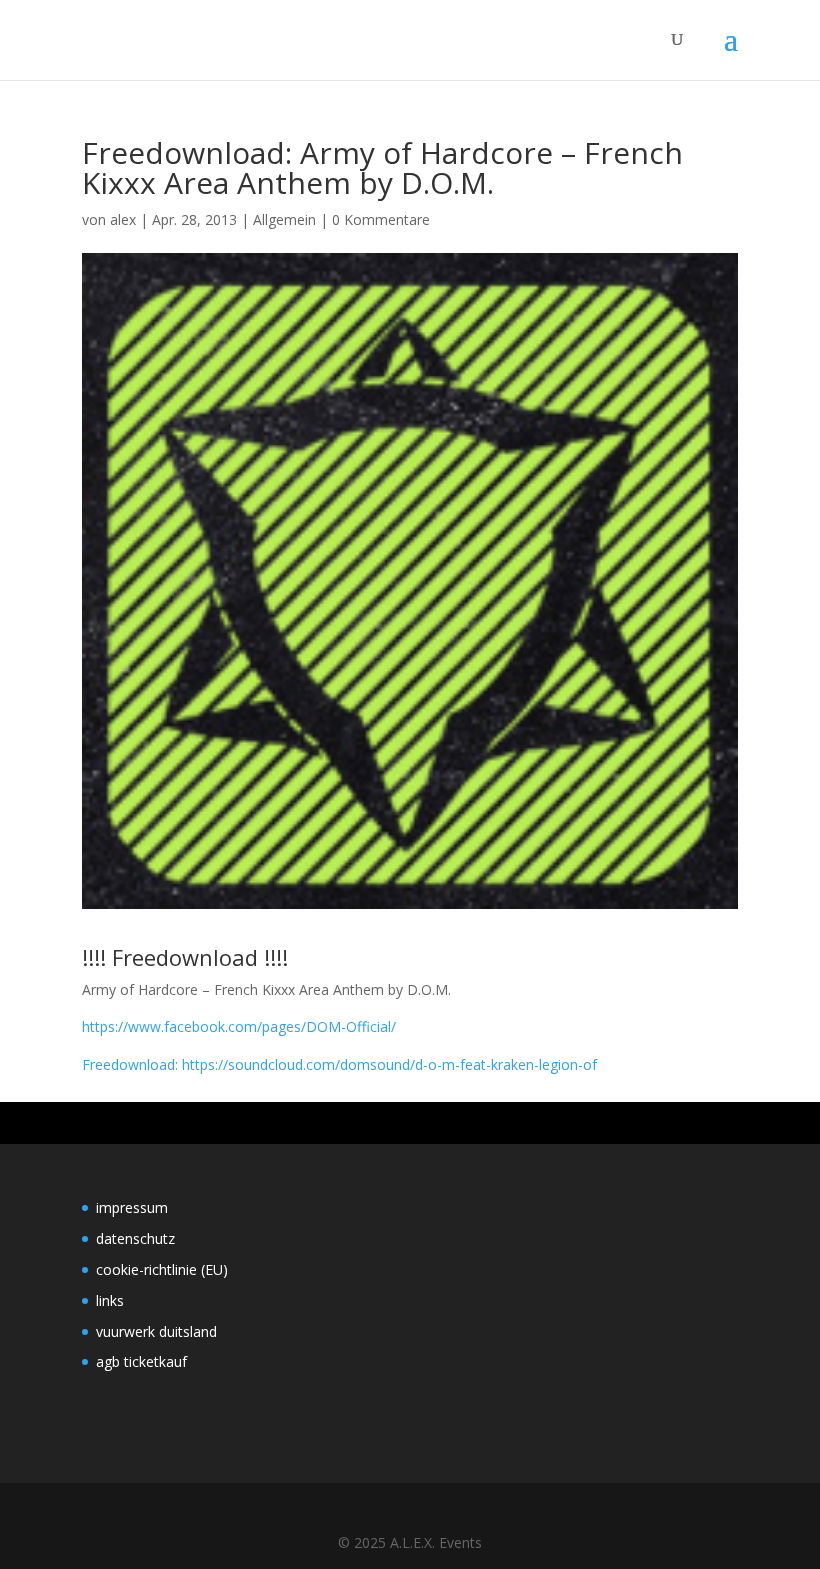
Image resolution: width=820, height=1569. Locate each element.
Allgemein (284, 219)
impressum (132, 1207)
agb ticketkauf (141, 1361)
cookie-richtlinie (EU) (162, 1269)
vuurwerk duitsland (156, 1331)
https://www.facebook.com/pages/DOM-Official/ (239, 1026)
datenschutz (135, 1238)
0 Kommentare (381, 219)
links (110, 1300)
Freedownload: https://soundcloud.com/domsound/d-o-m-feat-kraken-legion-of (339, 1064)
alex (123, 219)
